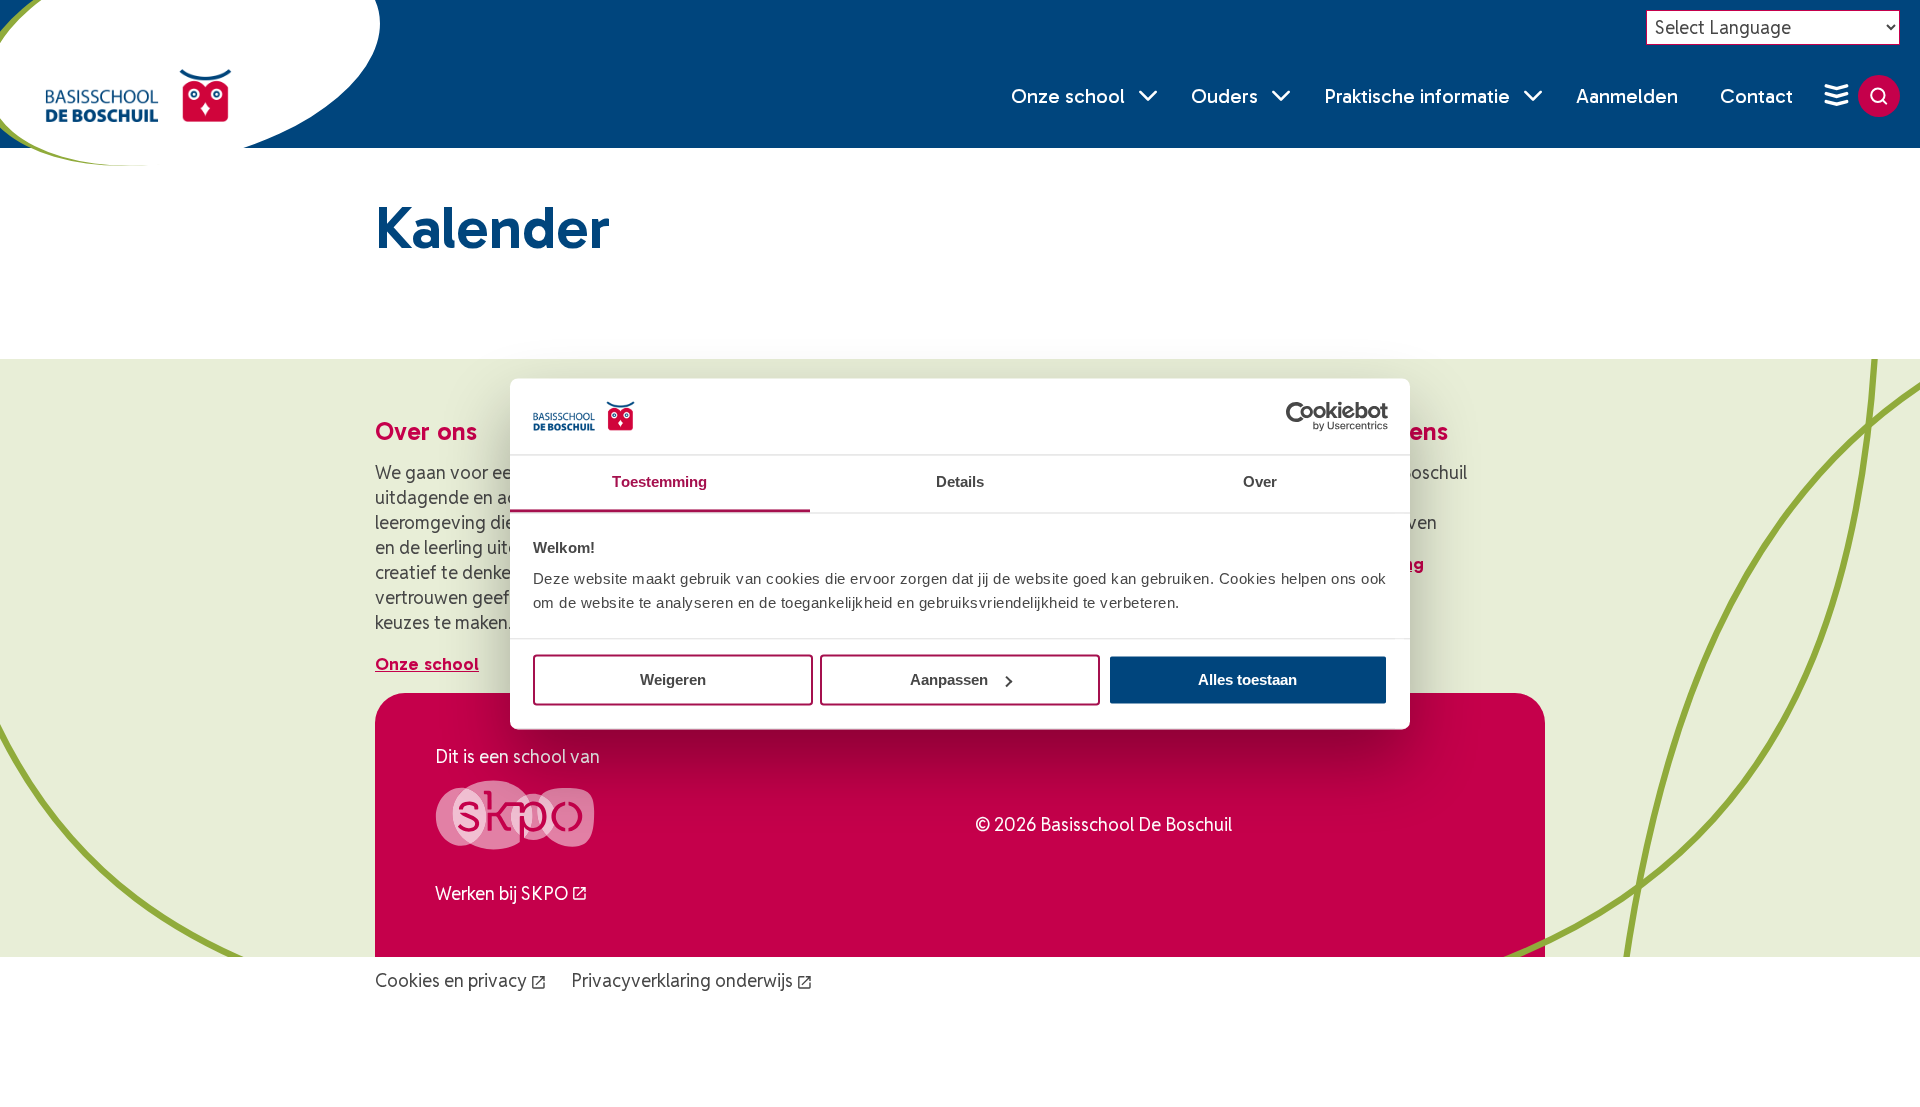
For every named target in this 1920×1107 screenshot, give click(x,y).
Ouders (1224, 96)
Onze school (1068, 96)
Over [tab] (1260, 482)
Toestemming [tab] (659, 482)
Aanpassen (949, 679)
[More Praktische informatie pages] (1533, 96)
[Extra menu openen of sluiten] (1836, 96)
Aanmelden (1627, 96)
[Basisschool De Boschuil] (138, 96)
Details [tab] (960, 482)
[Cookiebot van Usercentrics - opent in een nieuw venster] (1300, 416)
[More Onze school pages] (1148, 96)
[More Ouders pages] (1281, 96)
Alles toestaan (1247, 679)
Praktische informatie (1417, 96)
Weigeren (673, 679)
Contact (1756, 96)
